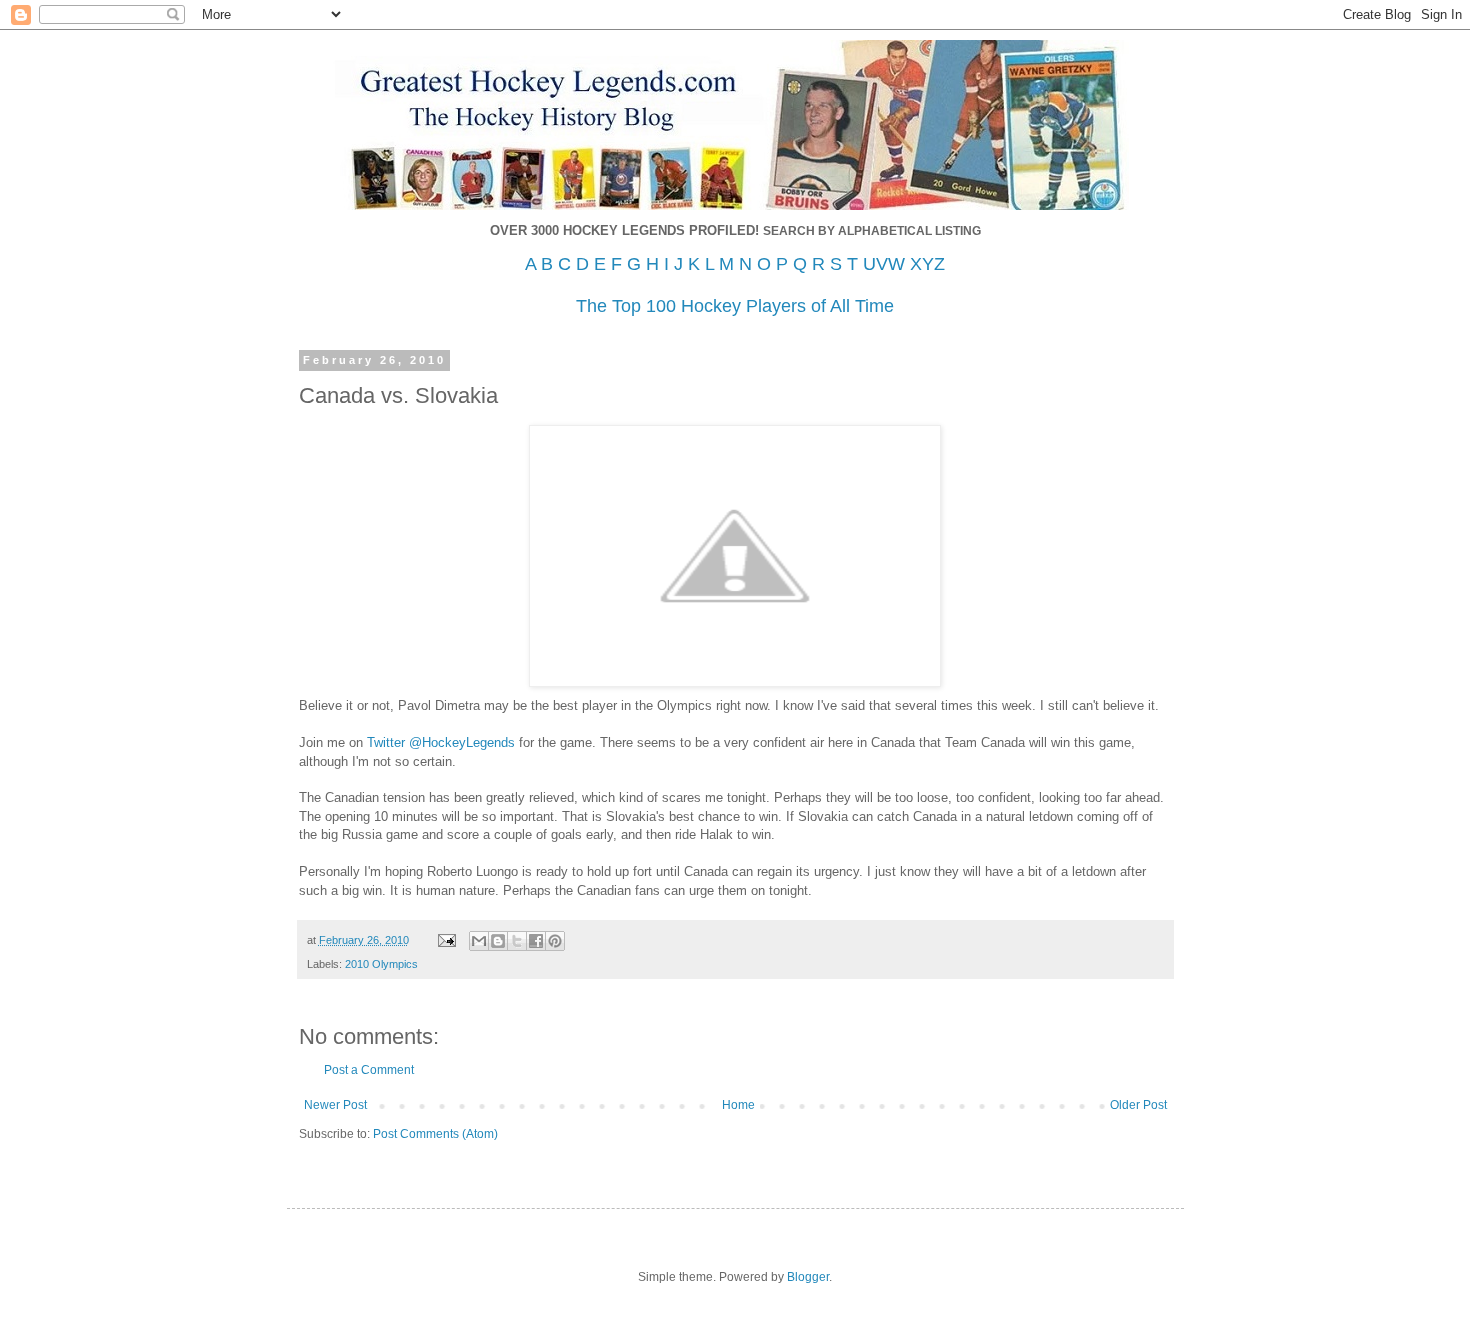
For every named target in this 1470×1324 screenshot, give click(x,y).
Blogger (808, 1277)
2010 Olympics (381, 964)
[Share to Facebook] (536, 941)
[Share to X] (517, 941)
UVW (884, 264)
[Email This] (479, 941)
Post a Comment (369, 1070)
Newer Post (335, 1105)
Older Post (1138, 1105)
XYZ (927, 264)
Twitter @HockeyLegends (441, 742)
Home (738, 1105)
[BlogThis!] (498, 941)
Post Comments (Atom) (435, 1134)
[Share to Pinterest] (555, 941)
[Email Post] (446, 940)
